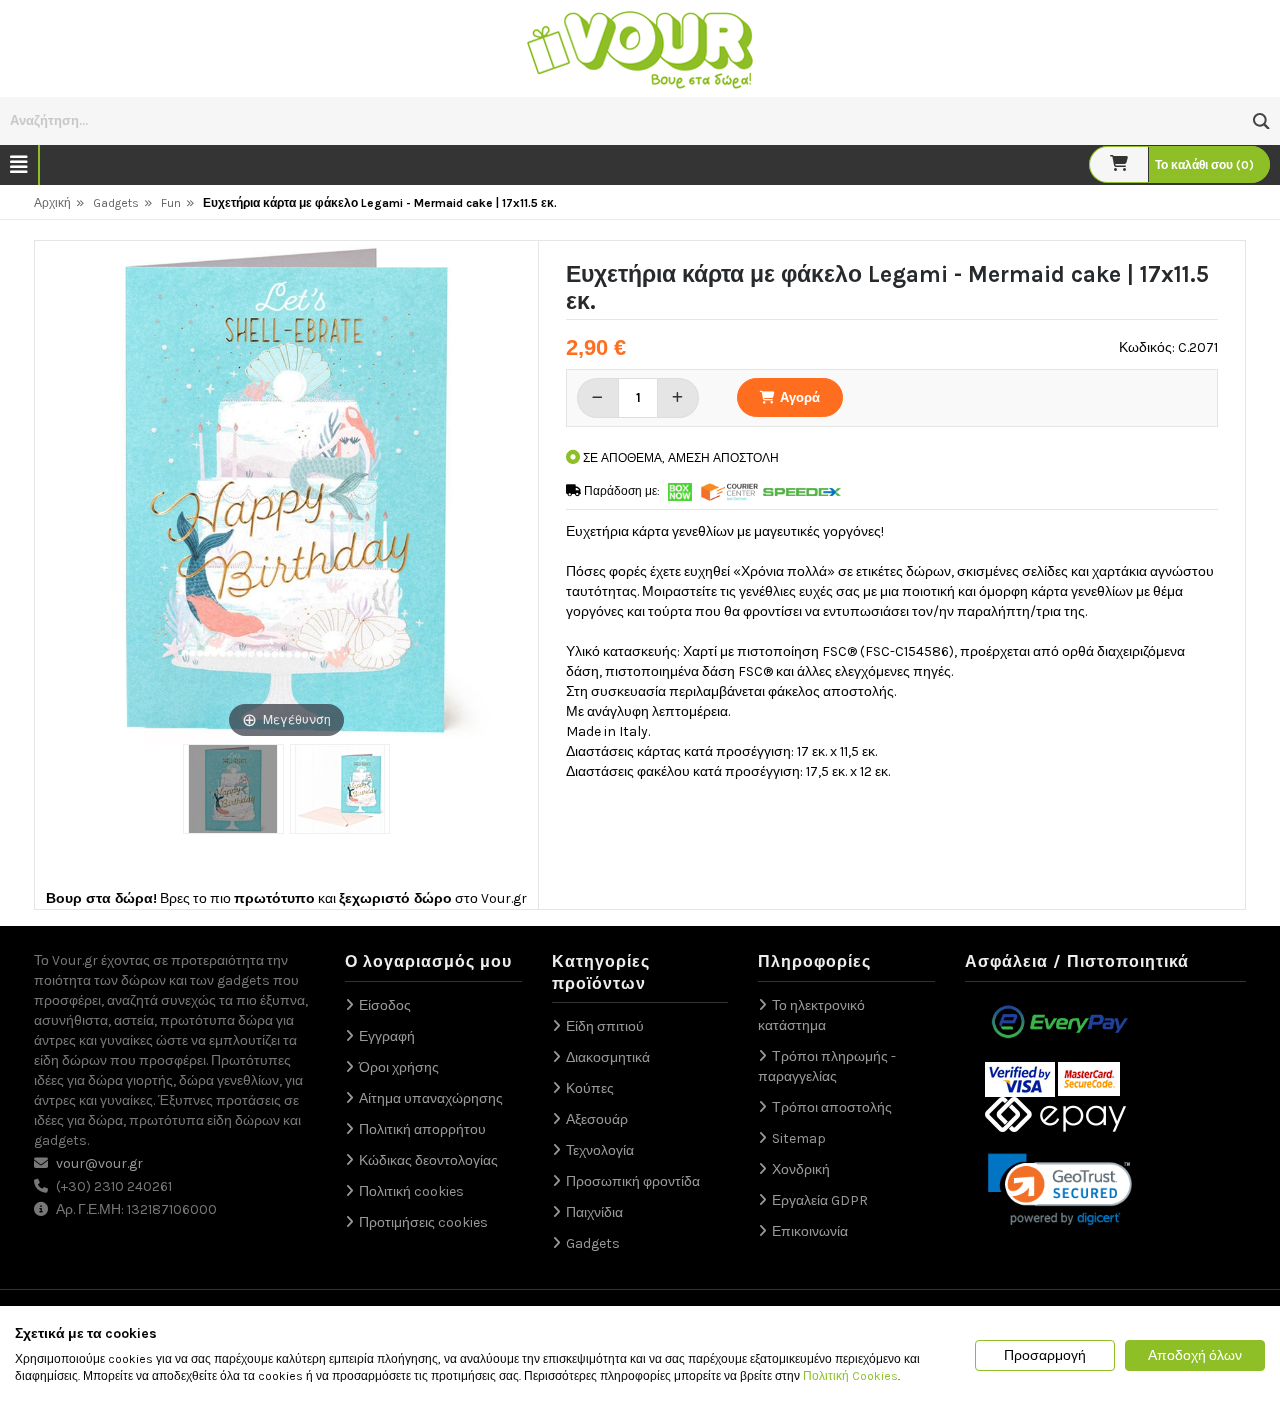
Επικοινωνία (810, 1231)
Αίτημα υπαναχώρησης (431, 1098)
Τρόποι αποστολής (832, 1107)
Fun (171, 203)
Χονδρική (801, 1169)
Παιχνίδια (594, 1212)
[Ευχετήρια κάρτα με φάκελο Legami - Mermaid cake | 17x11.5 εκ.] (233, 789)
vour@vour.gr (99, 1163)
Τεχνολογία (600, 1150)
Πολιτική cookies (411, 1191)
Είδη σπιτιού (605, 1026)
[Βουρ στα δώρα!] (640, 47)
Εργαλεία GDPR (820, 1200)
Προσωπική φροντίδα (633, 1181)
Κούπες (590, 1088)
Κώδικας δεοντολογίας (428, 1160)
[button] (1261, 121)
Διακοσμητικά (608, 1057)
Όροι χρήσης (399, 1067)
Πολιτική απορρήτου (422, 1129)
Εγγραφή (387, 1036)
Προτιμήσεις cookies (423, 1222)
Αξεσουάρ (597, 1119)
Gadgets (116, 203)
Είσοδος (385, 1005)
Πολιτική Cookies (850, 1376)
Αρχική (52, 203)
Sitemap (799, 1138)
